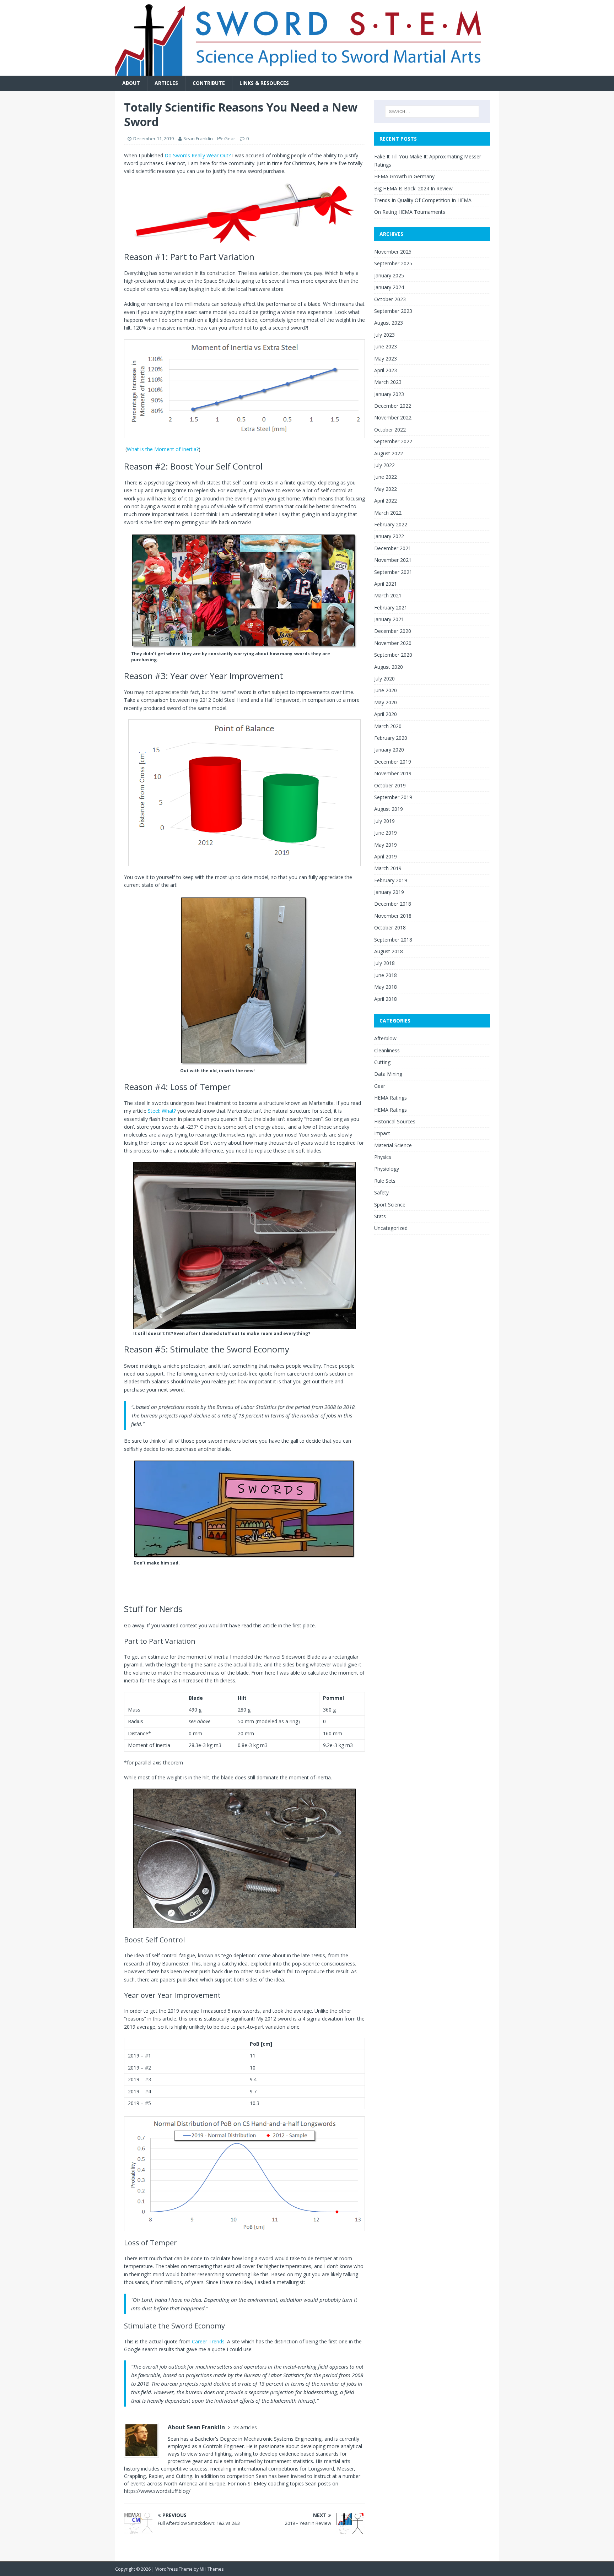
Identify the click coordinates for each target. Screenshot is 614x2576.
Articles (166, 83)
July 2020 (384, 679)
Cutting (382, 1062)
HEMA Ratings (391, 1098)
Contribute (209, 83)
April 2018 (386, 999)
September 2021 (393, 572)
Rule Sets (385, 1181)
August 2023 (389, 323)
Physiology (387, 1169)
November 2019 (393, 773)
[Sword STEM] (307, 72)
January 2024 (389, 287)
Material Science (393, 1145)
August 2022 (389, 453)
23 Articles (245, 2427)
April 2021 (386, 584)
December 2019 (393, 762)
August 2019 (389, 809)
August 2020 (389, 667)
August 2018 (389, 951)
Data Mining (388, 1074)
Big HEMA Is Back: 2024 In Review (413, 188)
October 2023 (390, 299)
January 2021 (389, 619)
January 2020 (389, 750)
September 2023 (393, 311)
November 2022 (393, 417)
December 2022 (393, 406)
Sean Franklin (198, 139)
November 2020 (393, 643)
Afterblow (385, 1038)
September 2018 (393, 940)
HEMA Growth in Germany (404, 176)
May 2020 (386, 702)
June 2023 (386, 346)
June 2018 (386, 975)
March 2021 (388, 595)
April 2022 (386, 501)
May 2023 (386, 359)
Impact (382, 1133)
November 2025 (393, 252)
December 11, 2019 (153, 139)
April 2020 (386, 714)
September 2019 (393, 797)
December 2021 (393, 548)
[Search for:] (432, 112)
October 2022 (390, 430)
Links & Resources (264, 83)
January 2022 (389, 536)
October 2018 (390, 928)
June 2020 (386, 690)
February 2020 (391, 738)
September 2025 (393, 263)
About (131, 83)
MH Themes (212, 2569)
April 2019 (386, 856)
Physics (383, 1157)
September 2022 (393, 441)
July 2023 (384, 335)
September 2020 (393, 655)
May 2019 (386, 845)
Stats (380, 1216)
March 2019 (388, 868)
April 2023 (386, 370)
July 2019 (384, 821)
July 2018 (384, 963)
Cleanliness (387, 1050)
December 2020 (393, 631)
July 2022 (384, 465)
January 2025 (389, 275)
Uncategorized (391, 1228)
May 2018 (386, 987)
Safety (381, 1192)
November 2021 (393, 560)
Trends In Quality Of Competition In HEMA (423, 200)
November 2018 (393, 916)
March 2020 (388, 726)
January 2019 (389, 892)
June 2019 (386, 833)
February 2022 (391, 524)
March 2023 (388, 382)
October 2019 (390, 785)
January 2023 (389, 394)
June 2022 (386, 477)
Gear (230, 139)
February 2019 (391, 880)
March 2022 (388, 513)
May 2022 (386, 489)
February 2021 (391, 608)
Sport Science (390, 1205)
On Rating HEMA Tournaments (410, 212)
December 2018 (393, 904)
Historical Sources (395, 1121)
